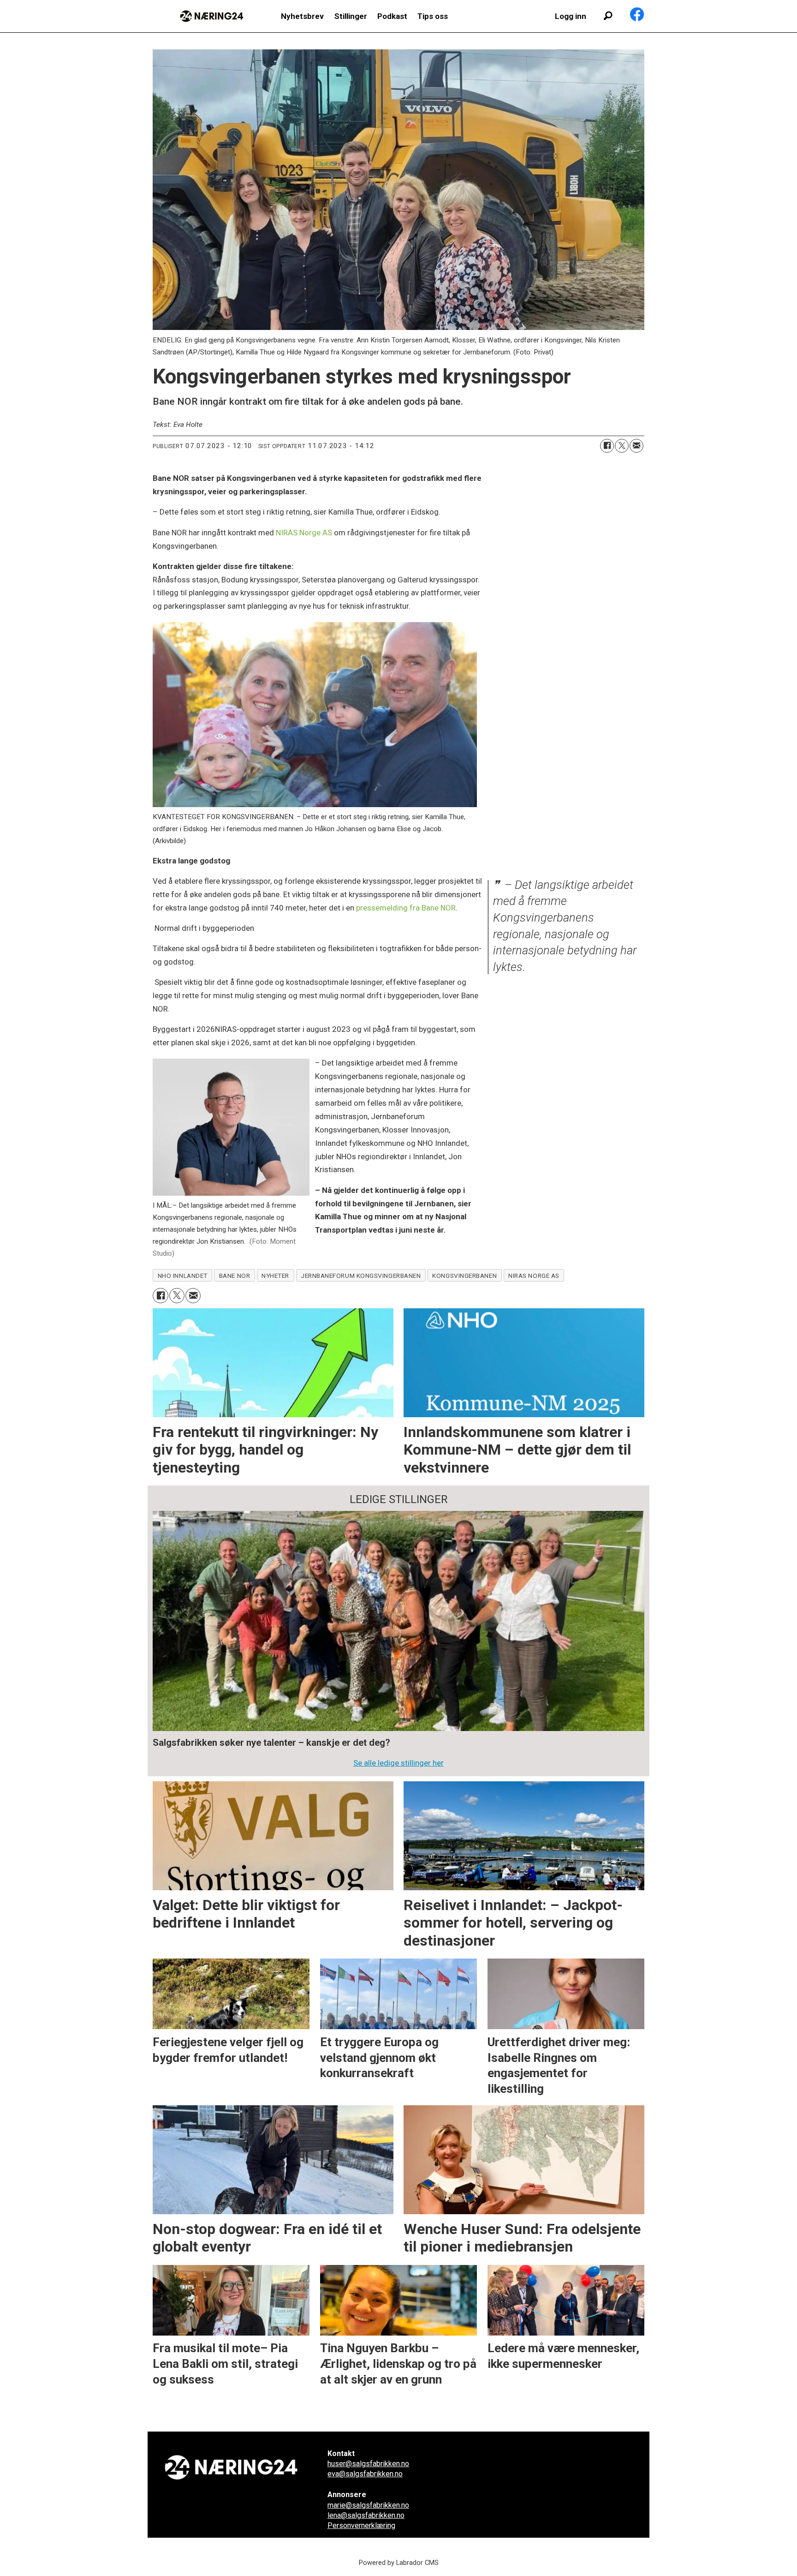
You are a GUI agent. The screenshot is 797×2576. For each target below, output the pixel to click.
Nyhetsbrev (302, 16)
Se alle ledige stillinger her (398, 1763)
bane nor (235, 1276)
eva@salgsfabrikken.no (365, 2474)
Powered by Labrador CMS (399, 2563)
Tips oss (433, 16)
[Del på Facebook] (607, 446)
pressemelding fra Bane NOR (406, 908)
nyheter (275, 1276)
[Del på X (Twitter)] (622, 446)
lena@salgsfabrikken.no (366, 2515)
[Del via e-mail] (636, 446)
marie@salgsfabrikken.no (368, 2505)
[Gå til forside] (212, 16)
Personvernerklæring (361, 2525)
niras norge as (534, 1276)
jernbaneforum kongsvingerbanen (361, 1276)
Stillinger (351, 16)
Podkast (392, 16)
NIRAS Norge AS (304, 533)
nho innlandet (183, 1276)
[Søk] (608, 16)
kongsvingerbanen (464, 1276)
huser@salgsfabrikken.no (368, 2464)
